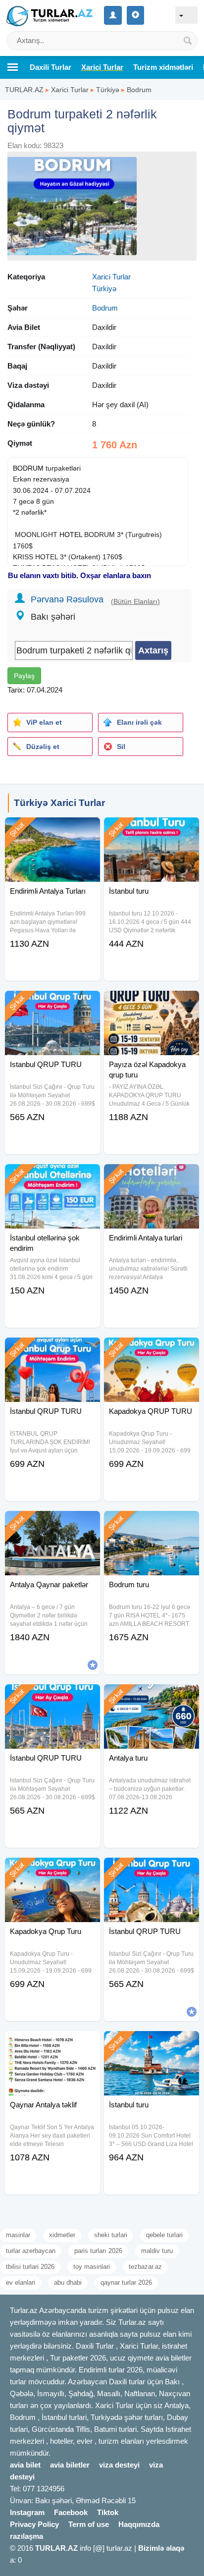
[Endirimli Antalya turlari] (152, 1177)
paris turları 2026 (98, 2251)
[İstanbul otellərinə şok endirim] (52, 1177)
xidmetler (62, 2235)
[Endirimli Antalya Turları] (52, 830)
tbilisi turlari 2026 (30, 2267)
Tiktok (108, 2512)
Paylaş (24, 676)
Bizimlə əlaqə (161, 2548)
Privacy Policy (34, 2524)
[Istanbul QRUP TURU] (52, 1003)
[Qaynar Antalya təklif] (52, 2043)
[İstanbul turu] (152, 830)
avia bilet (25, 2465)
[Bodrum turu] (152, 1523)
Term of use (89, 2524)
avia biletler (70, 2465)
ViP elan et (44, 722)
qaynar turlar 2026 (126, 2282)
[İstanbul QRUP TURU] (52, 1350)
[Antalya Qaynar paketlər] (52, 1523)
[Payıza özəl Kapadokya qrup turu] (152, 1003)
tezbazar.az (145, 2267)
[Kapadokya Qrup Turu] (52, 1870)
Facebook (71, 2512)
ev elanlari (21, 2282)
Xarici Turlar (70, 90)
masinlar (18, 2235)
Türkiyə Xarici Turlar (59, 803)
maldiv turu (157, 2251)
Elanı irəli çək (139, 722)
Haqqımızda (139, 2524)
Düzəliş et (43, 747)
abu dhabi (68, 2282)
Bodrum (139, 90)
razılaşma (26, 2536)
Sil (121, 747)
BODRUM (28, 468)
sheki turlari (111, 2235)
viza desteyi (119, 2465)
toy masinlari (92, 2267)
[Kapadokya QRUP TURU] (152, 1350)
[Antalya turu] (152, 1697)
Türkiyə (108, 90)
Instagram (27, 2512)
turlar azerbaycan (31, 2251)
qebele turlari (164, 2235)
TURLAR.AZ (24, 90)
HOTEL (71, 535)
